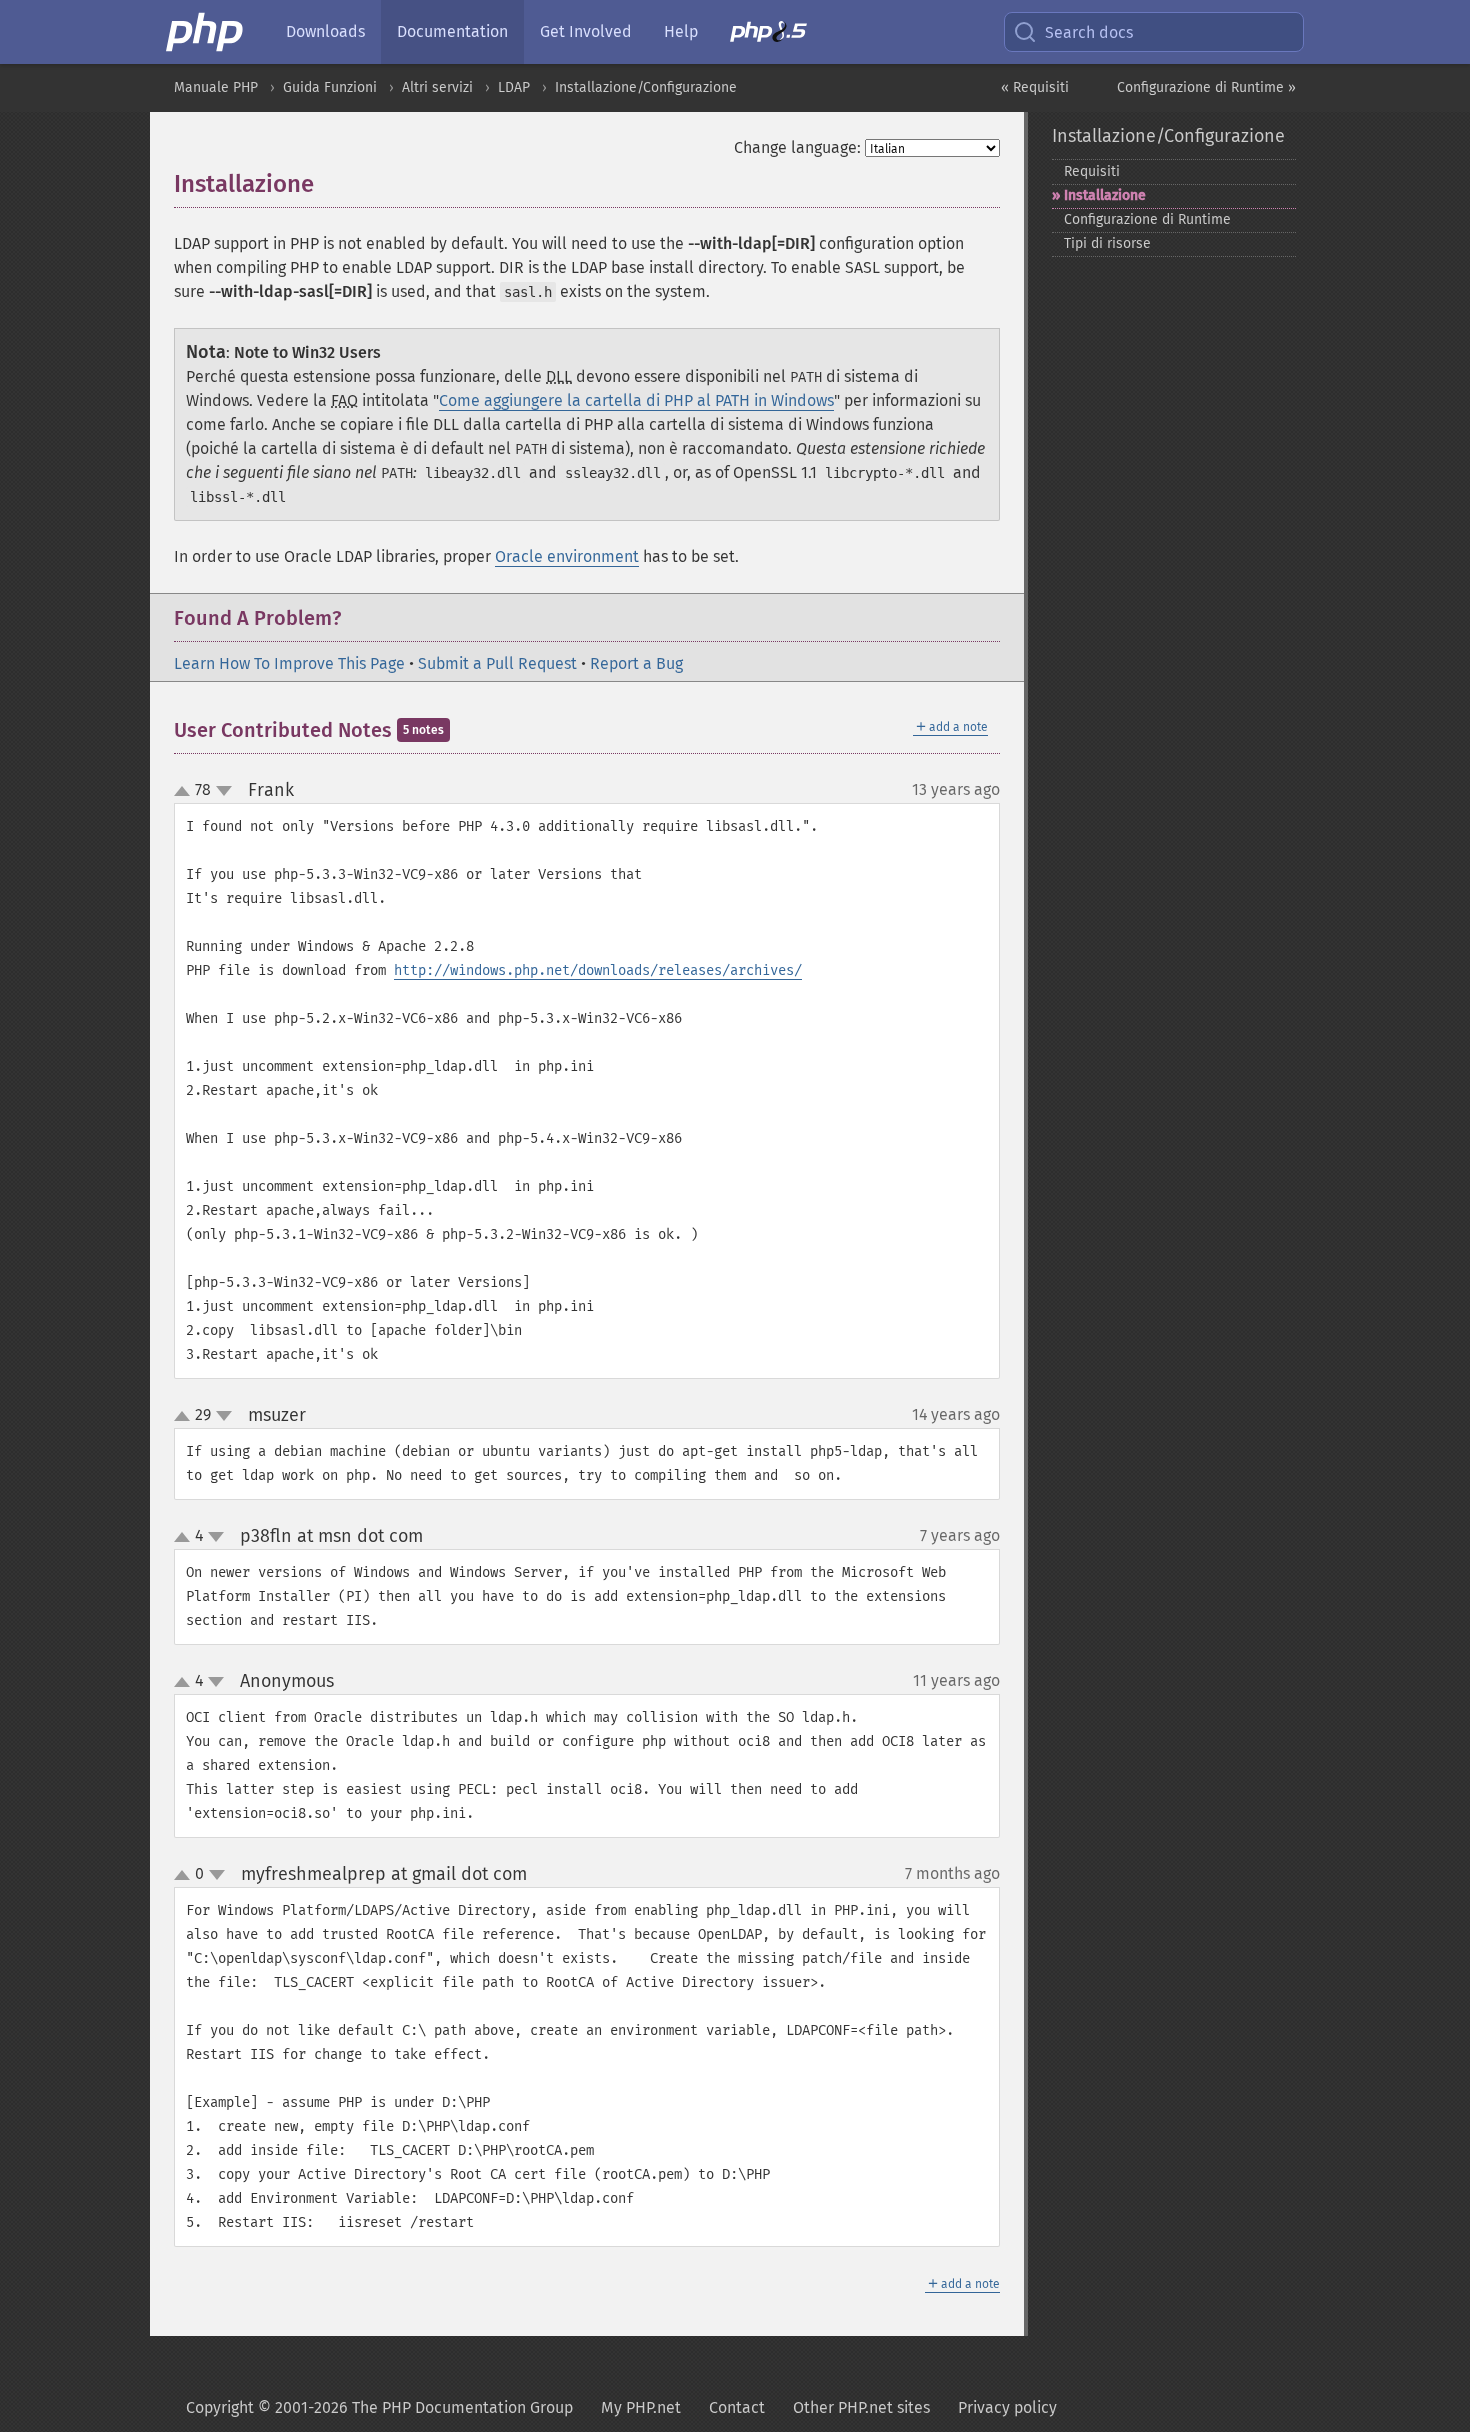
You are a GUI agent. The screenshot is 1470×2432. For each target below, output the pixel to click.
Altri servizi (437, 87)
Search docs (1089, 32)
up (186, 792)
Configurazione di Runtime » (1206, 87)
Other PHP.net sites (861, 2407)
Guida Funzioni (330, 87)
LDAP (514, 87)
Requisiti (1092, 171)
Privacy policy (1007, 2407)
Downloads (325, 31)
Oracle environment (567, 556)
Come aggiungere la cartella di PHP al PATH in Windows (636, 400)
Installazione (1105, 195)
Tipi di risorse (1107, 243)
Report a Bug (636, 663)
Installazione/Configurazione (646, 87)
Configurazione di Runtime (1147, 219)
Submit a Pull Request (497, 663)
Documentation (452, 31)
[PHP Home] (206, 32)
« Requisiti (1035, 87)
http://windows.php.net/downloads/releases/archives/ (598, 970)
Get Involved (586, 31)
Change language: (797, 147)
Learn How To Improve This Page (289, 663)
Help (681, 31)
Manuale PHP (216, 87)
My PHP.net (641, 2407)
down (224, 791)
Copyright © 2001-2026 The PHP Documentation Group (379, 2407)
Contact (737, 2407)
